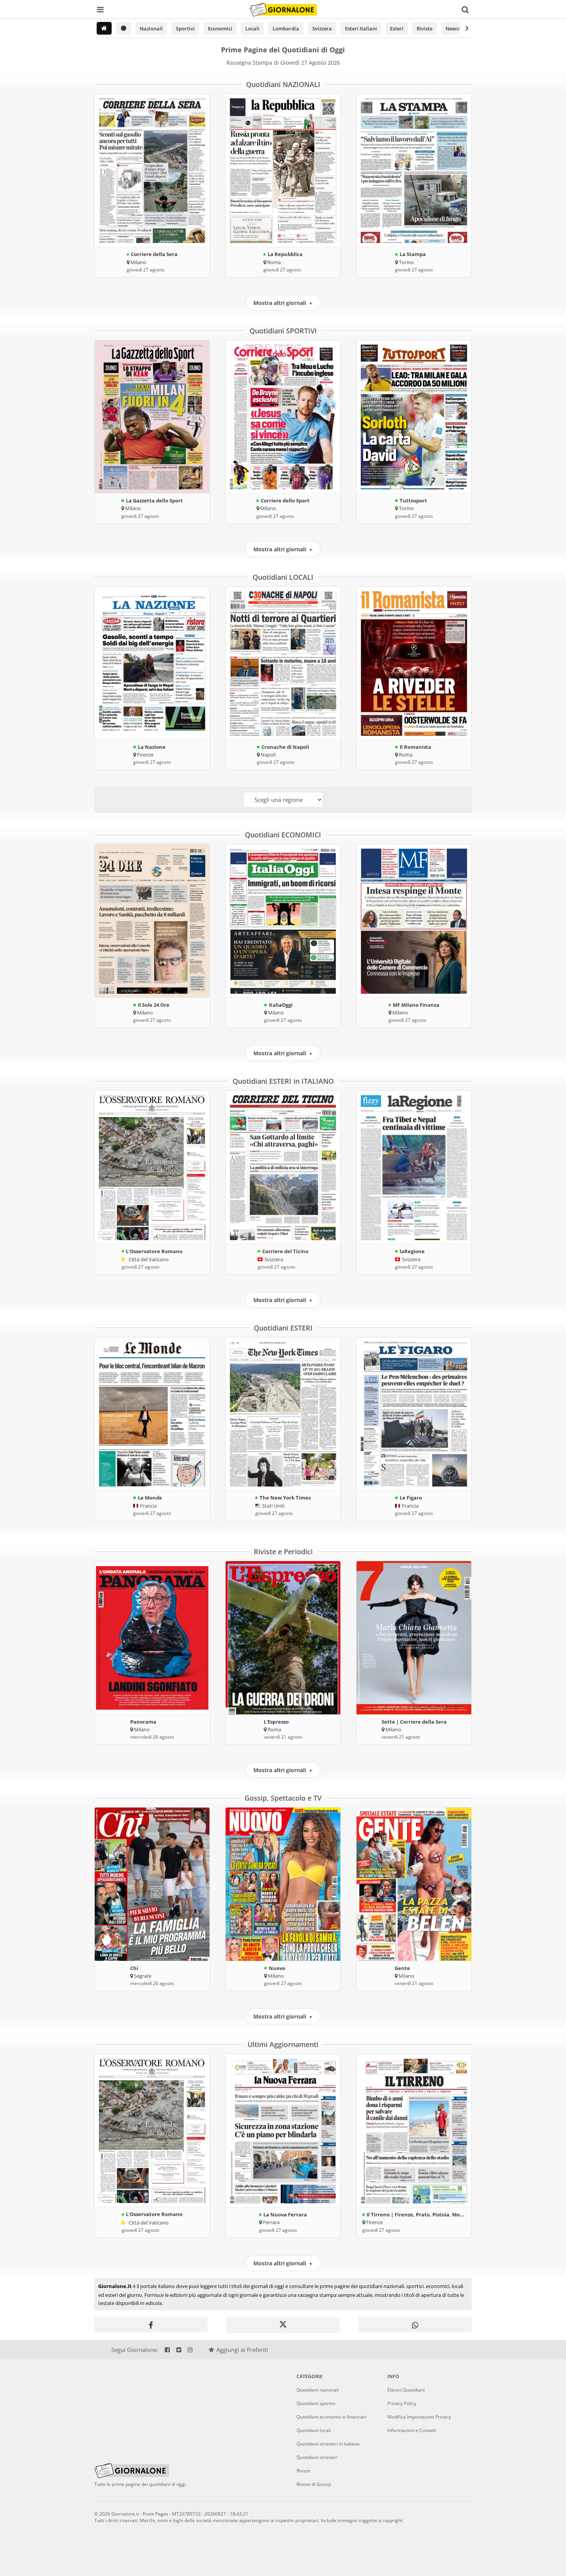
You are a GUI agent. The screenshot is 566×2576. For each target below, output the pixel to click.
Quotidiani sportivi (316, 2403)
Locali (252, 28)
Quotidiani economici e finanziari (332, 2417)
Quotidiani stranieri (317, 2457)
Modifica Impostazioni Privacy (419, 2417)
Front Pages (156, 2514)
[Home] (104, 28)
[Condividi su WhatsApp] (415, 2325)
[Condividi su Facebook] (151, 2325)
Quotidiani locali (314, 2430)
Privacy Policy (402, 2403)
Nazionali (151, 28)
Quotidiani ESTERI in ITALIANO (283, 1081)
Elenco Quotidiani (406, 2390)
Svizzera (322, 28)
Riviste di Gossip (314, 2484)
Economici (220, 28)
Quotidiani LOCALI (283, 577)
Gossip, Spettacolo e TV (283, 1798)
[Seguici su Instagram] (190, 2350)
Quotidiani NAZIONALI (283, 84)
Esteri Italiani (361, 28)
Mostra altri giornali (283, 303)
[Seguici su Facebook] (167, 2350)
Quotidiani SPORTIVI (283, 331)
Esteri (397, 28)
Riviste (424, 28)
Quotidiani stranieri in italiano (328, 2444)
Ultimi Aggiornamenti (283, 2044)
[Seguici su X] (178, 2350)
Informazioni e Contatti (412, 2430)
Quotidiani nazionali (318, 2390)
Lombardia (286, 28)
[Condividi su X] (283, 2325)
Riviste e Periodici (283, 1552)
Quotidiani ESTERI (283, 1328)
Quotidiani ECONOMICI (283, 835)
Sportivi (185, 28)
